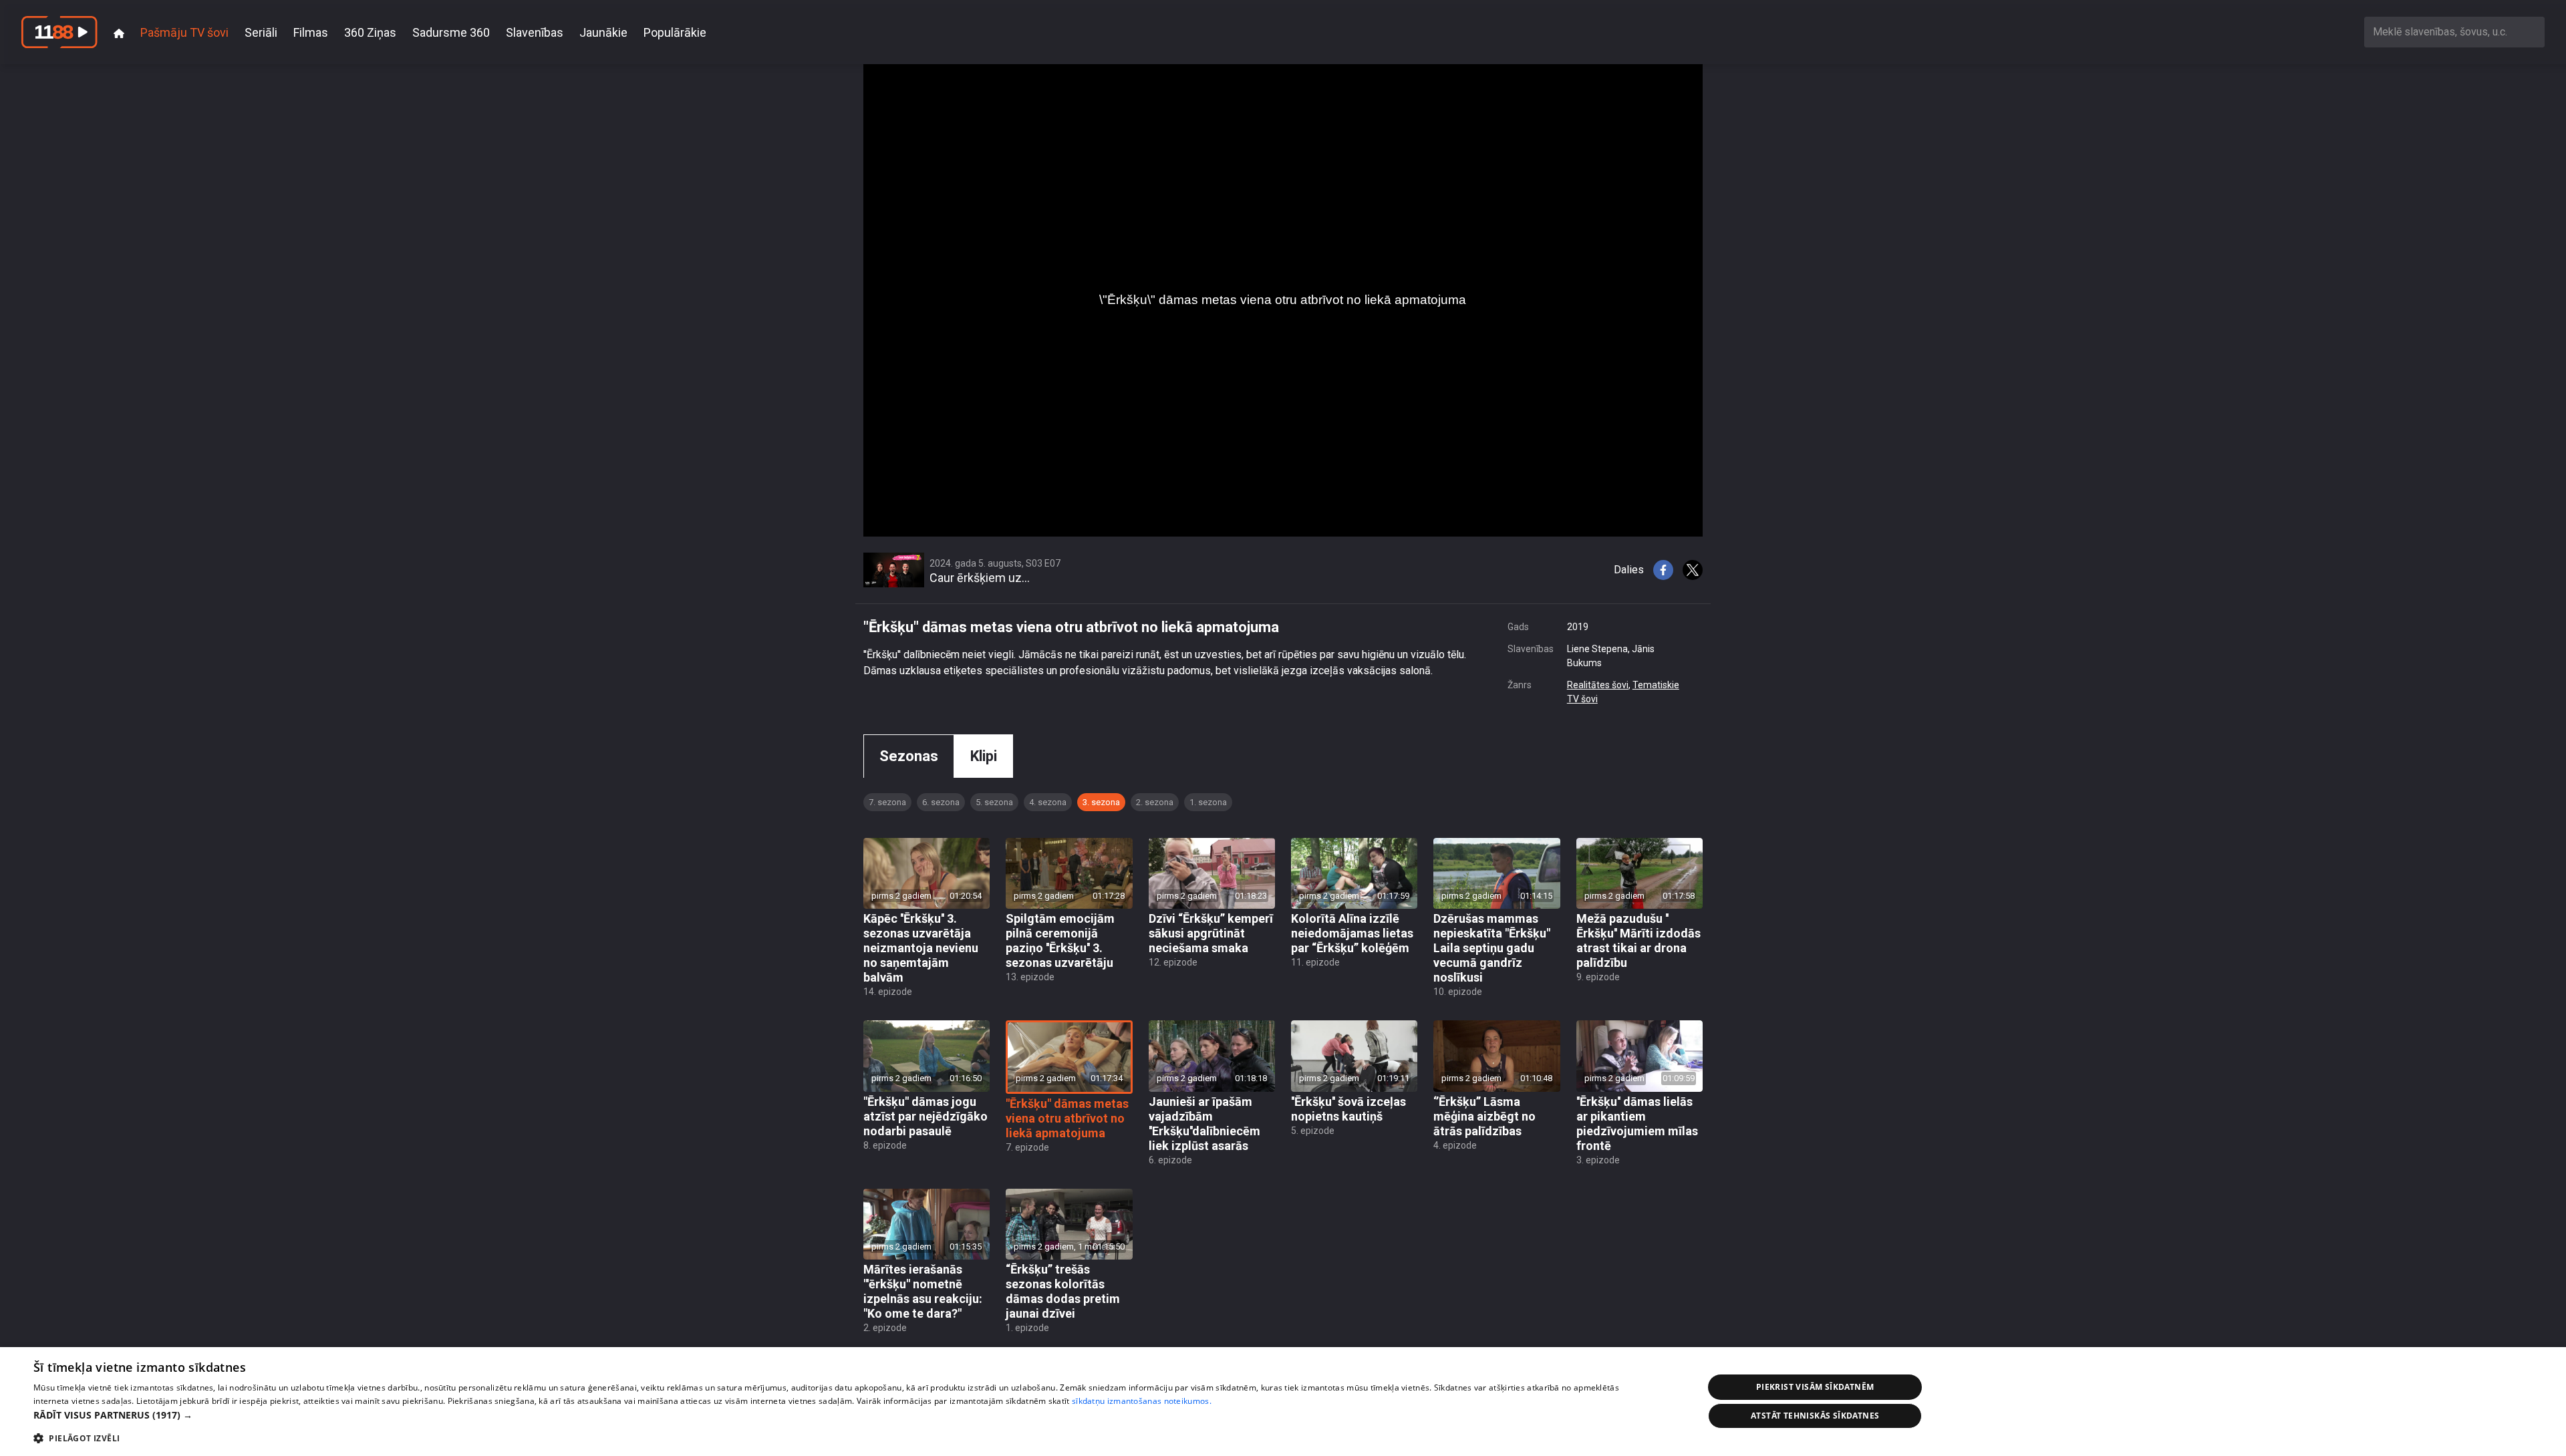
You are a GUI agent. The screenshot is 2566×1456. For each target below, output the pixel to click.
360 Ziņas (370, 32)
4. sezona (1048, 802)
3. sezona (1101, 802)
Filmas (311, 32)
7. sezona (887, 802)
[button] (844, 1415)
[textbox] (2454, 32)
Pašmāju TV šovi (184, 32)
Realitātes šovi (1598, 685)
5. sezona (994, 802)
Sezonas (909, 756)
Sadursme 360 (451, 32)
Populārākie (675, 32)
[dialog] (1283, 1402)
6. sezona (941, 802)
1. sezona (1208, 802)
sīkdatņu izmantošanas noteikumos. (1142, 1401)
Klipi (984, 756)
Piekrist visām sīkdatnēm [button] (1815, 1387)
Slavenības (535, 32)
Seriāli (261, 32)
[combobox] (2454, 32)
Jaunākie (603, 32)
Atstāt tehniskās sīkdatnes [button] (1815, 1416)
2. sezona (1155, 802)
